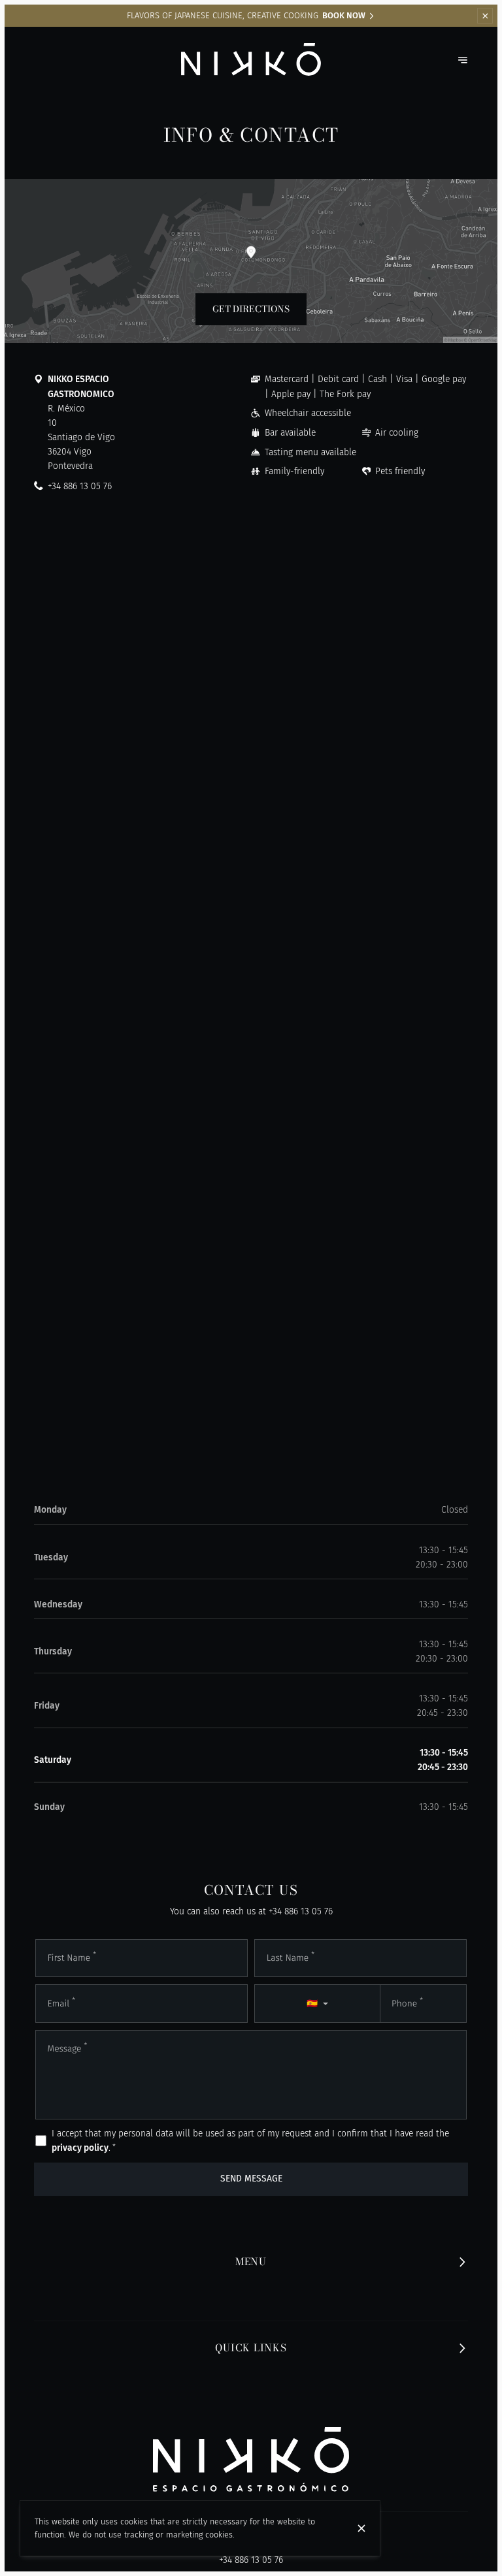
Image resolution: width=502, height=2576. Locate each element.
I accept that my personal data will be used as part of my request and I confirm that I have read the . (250, 2141)
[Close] (361, 2528)
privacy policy (80, 2148)
